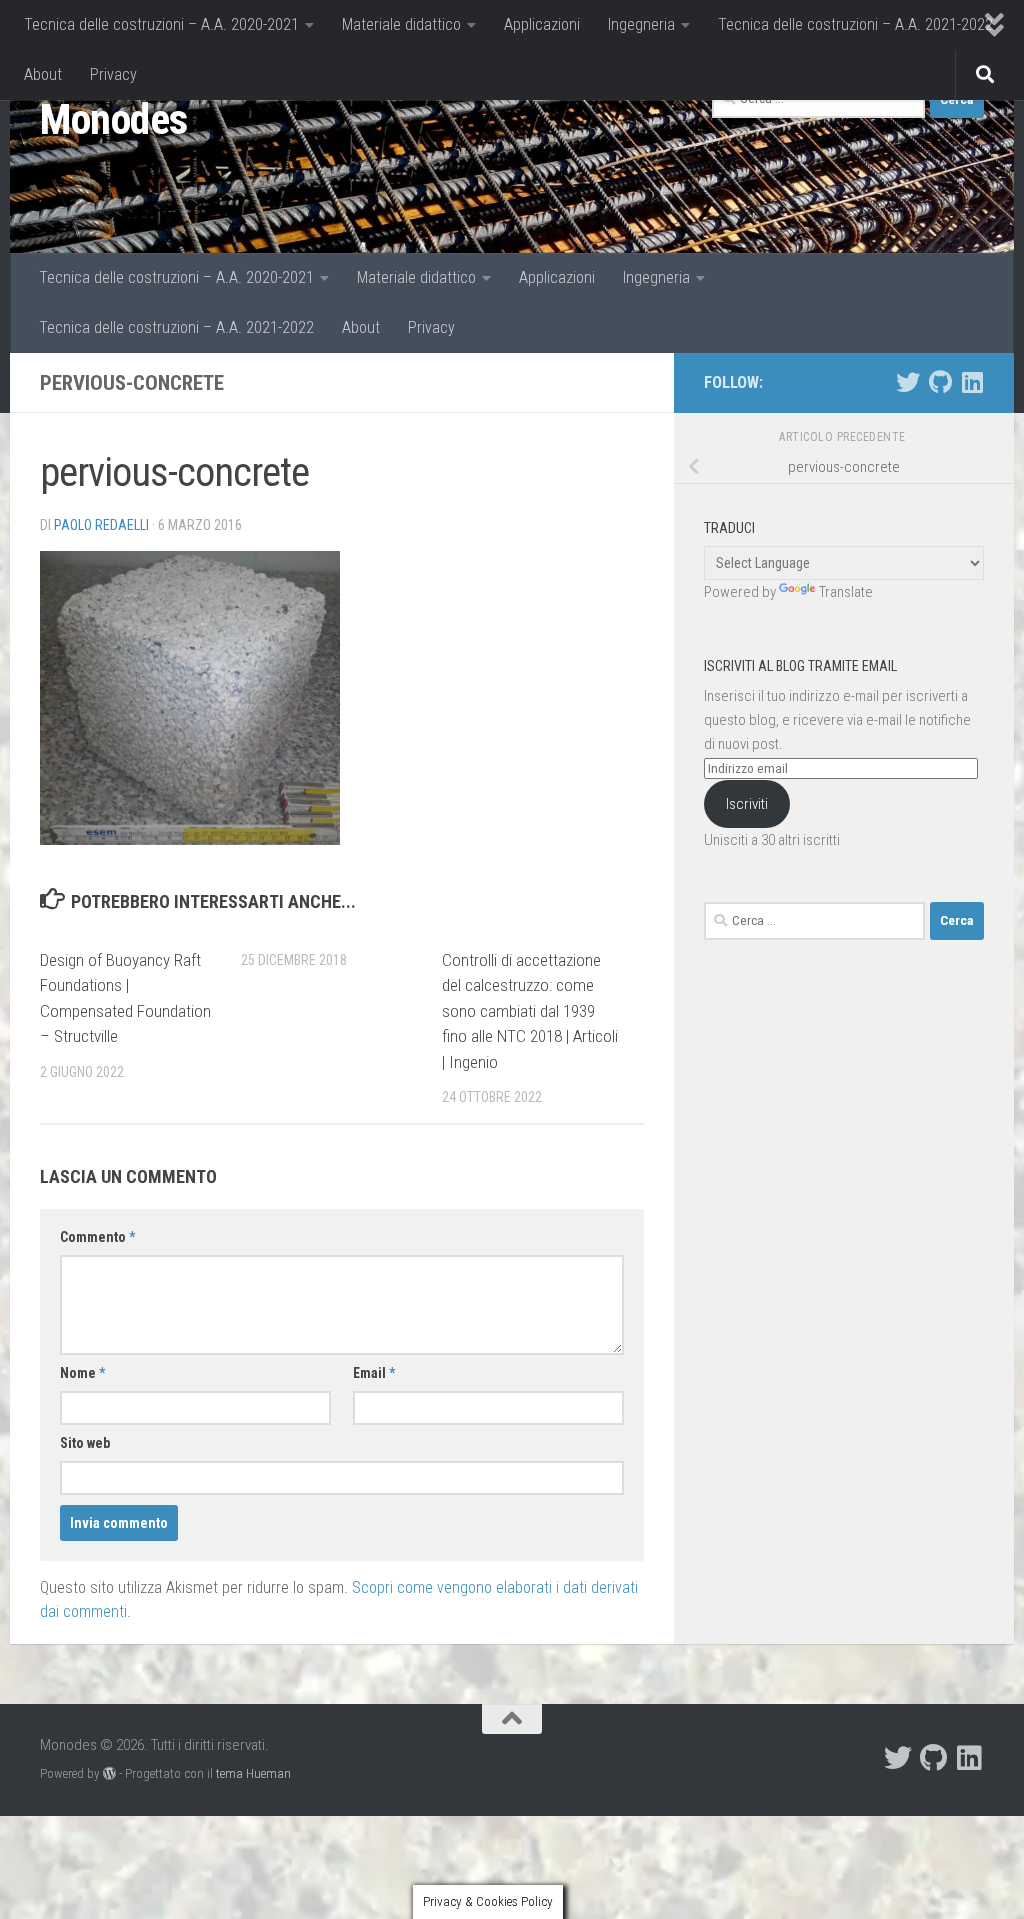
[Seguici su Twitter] (908, 382)
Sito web (85, 1443)
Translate (846, 592)
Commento (97, 1237)
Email (374, 1373)
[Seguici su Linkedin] (972, 382)
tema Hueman (253, 1773)
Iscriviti (747, 804)
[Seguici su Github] (940, 382)
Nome (82, 1373)
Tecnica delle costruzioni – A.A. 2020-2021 (161, 24)
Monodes (114, 119)
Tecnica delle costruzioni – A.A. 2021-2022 (855, 24)
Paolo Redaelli (101, 525)
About (43, 74)
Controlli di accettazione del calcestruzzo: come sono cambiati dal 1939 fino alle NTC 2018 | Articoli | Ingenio (530, 1011)
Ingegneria (641, 24)
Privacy (113, 74)
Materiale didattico (401, 24)
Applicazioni (542, 24)
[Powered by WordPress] (109, 1773)
